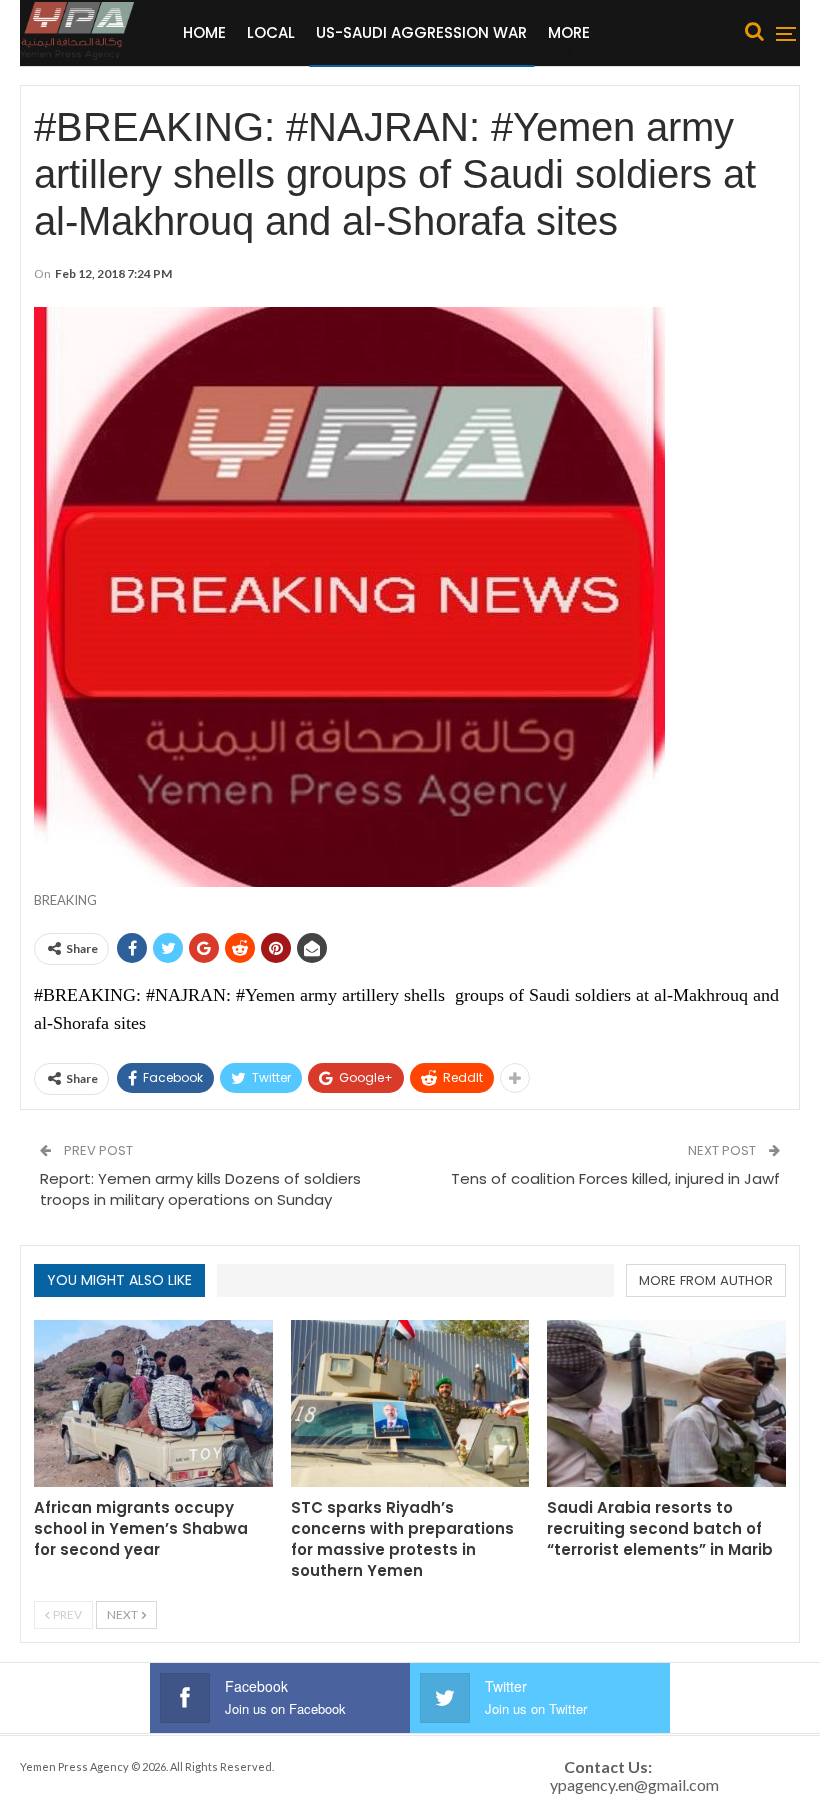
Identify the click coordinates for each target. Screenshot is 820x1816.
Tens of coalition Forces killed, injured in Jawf (615, 1178)
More (569, 32)
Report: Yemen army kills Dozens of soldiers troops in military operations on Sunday (200, 1189)
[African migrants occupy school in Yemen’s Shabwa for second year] (153, 1403)
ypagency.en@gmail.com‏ (634, 1784)
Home (204, 32)
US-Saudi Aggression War (421, 32)
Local (271, 32)
